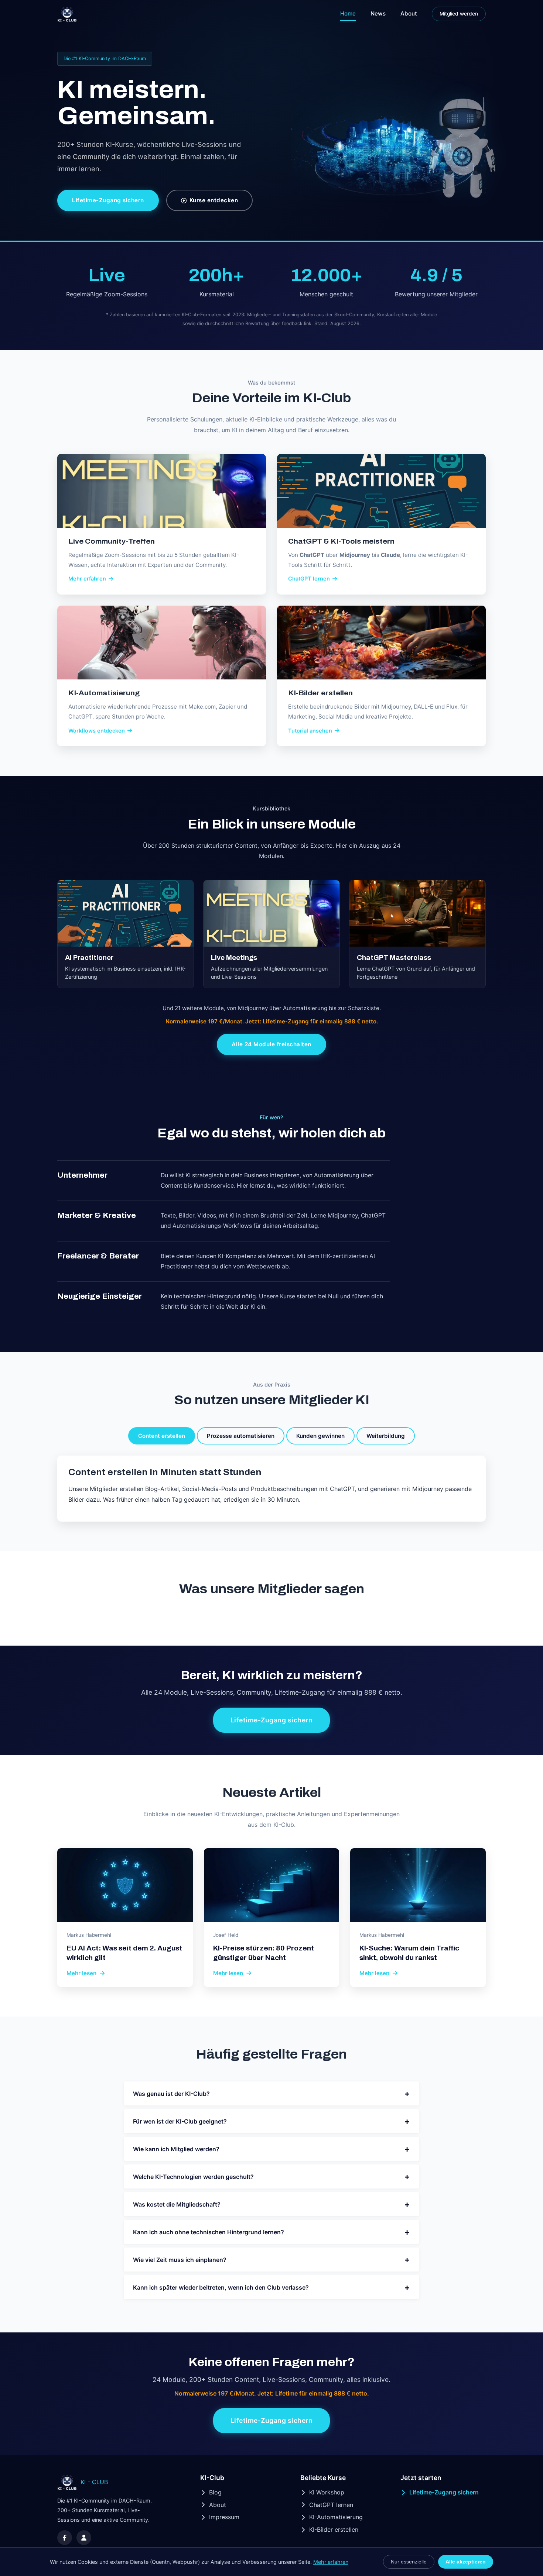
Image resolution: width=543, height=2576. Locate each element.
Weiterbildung (386, 1436)
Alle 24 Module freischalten (271, 1044)
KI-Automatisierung (336, 2517)
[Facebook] (65, 2538)
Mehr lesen (81, 1973)
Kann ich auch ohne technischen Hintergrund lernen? (271, 2232)
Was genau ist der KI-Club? (271, 2093)
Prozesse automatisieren (241, 1436)
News (378, 13)
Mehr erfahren (331, 2562)
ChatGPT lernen (331, 2505)
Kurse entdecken (214, 200)
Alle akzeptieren (466, 2562)
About (409, 13)
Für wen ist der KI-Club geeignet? (271, 2121)
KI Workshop (327, 2492)
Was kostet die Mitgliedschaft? (271, 2204)
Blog (215, 2492)
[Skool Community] (84, 2538)
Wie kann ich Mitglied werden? (271, 2149)
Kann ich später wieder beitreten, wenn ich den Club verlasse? (271, 2287)
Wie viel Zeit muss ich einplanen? (271, 2260)
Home (348, 13)
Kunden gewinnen (320, 1436)
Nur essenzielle (409, 2562)
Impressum (224, 2517)
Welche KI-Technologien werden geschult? (271, 2176)
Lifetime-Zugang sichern (108, 200)
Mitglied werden (459, 14)
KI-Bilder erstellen (334, 2529)
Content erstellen (162, 1436)
